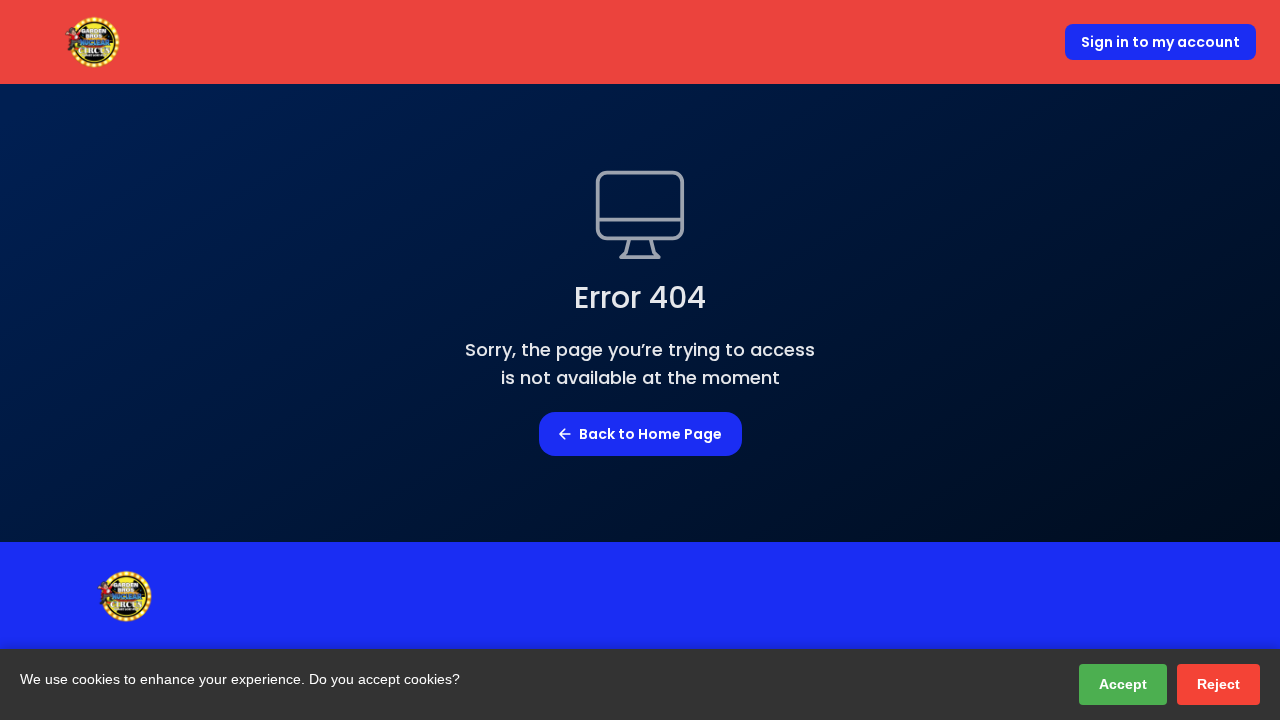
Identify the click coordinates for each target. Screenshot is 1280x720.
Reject (1218, 684)
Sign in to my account (1160, 42)
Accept (1123, 684)
